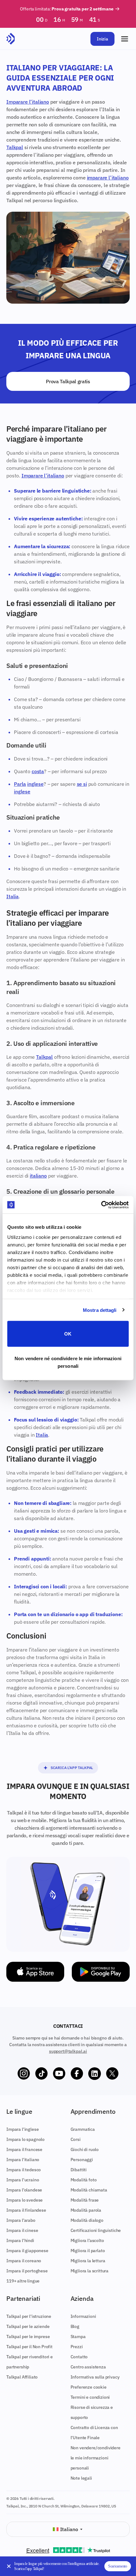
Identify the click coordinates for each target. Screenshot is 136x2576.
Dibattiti (79, 2170)
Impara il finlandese (26, 2210)
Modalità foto (84, 2180)
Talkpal (15, 147)
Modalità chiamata (89, 2190)
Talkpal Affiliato (22, 2377)
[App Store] (35, 1972)
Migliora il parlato (88, 2251)
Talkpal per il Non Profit (29, 2347)
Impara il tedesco (24, 2170)
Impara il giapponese (27, 2251)
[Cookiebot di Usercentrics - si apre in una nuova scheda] (101, 1205)
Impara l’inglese (22, 2129)
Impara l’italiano (23, 2160)
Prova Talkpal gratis (68, 381)
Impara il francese (24, 2149)
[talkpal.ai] (11, 39)
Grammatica (83, 2129)
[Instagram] (24, 2074)
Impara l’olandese (24, 2190)
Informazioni (83, 2316)
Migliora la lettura (88, 2261)
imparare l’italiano (108, 178)
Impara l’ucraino (23, 2180)
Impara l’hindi (20, 2240)
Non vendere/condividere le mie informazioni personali (96, 2458)
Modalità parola (86, 2210)
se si (82, 784)
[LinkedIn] (95, 2074)
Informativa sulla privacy (95, 2377)
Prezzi (77, 2347)
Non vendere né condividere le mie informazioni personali (68, 1362)
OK (68, 1334)
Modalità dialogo (87, 2220)
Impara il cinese (22, 2230)
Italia (12, 896)
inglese (35, 784)
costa (38, 771)
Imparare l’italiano (28, 102)
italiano (38, 1176)
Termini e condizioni (90, 2397)
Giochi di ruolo (85, 2149)
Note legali (81, 2478)
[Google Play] (101, 1972)
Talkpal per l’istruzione (29, 2316)
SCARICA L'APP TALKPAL (72, 1768)
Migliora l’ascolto (87, 2240)
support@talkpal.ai (68, 2051)
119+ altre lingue (23, 2281)
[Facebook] (77, 2074)
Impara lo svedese (25, 2200)
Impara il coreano (24, 2261)
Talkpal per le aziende (28, 2326)
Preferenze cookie (89, 2387)
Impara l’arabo (21, 2220)
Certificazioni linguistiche (96, 2230)
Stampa (78, 2337)
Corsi (76, 2139)
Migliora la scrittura (90, 2271)
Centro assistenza (88, 2367)
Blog (75, 2326)
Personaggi (82, 2160)
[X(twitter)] (112, 2074)
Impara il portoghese (27, 2271)
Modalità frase (85, 2200)
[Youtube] (59, 2074)
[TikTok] (41, 2074)
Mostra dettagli (100, 1310)
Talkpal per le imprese (28, 2337)
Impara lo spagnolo (25, 2139)
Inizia (102, 39)
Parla (20, 784)
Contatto (79, 2357)
